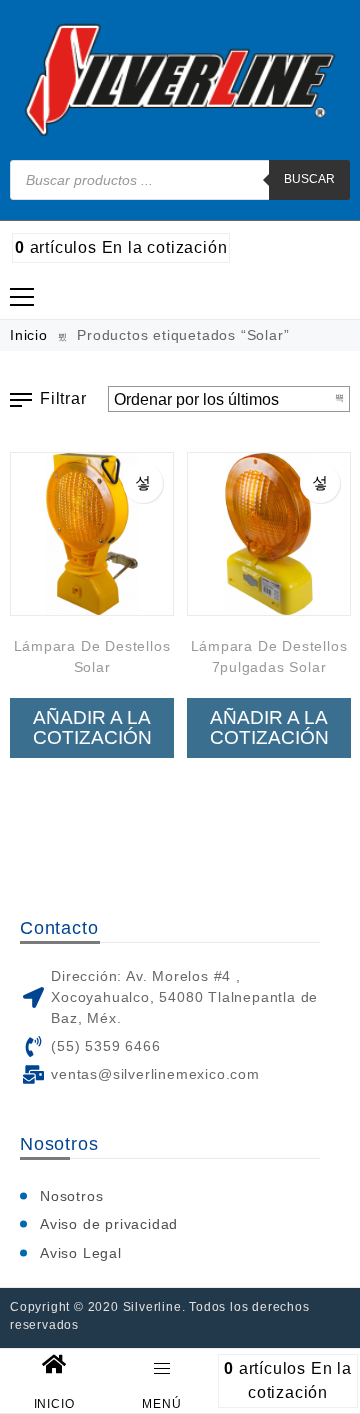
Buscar (309, 179)
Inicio (29, 335)
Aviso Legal (81, 1253)
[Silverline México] (180, 80)
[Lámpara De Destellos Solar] (92, 534)
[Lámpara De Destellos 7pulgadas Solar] (269, 534)
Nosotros (71, 1196)
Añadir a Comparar (143, 483)
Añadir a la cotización (92, 727)
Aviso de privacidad (109, 1224)
